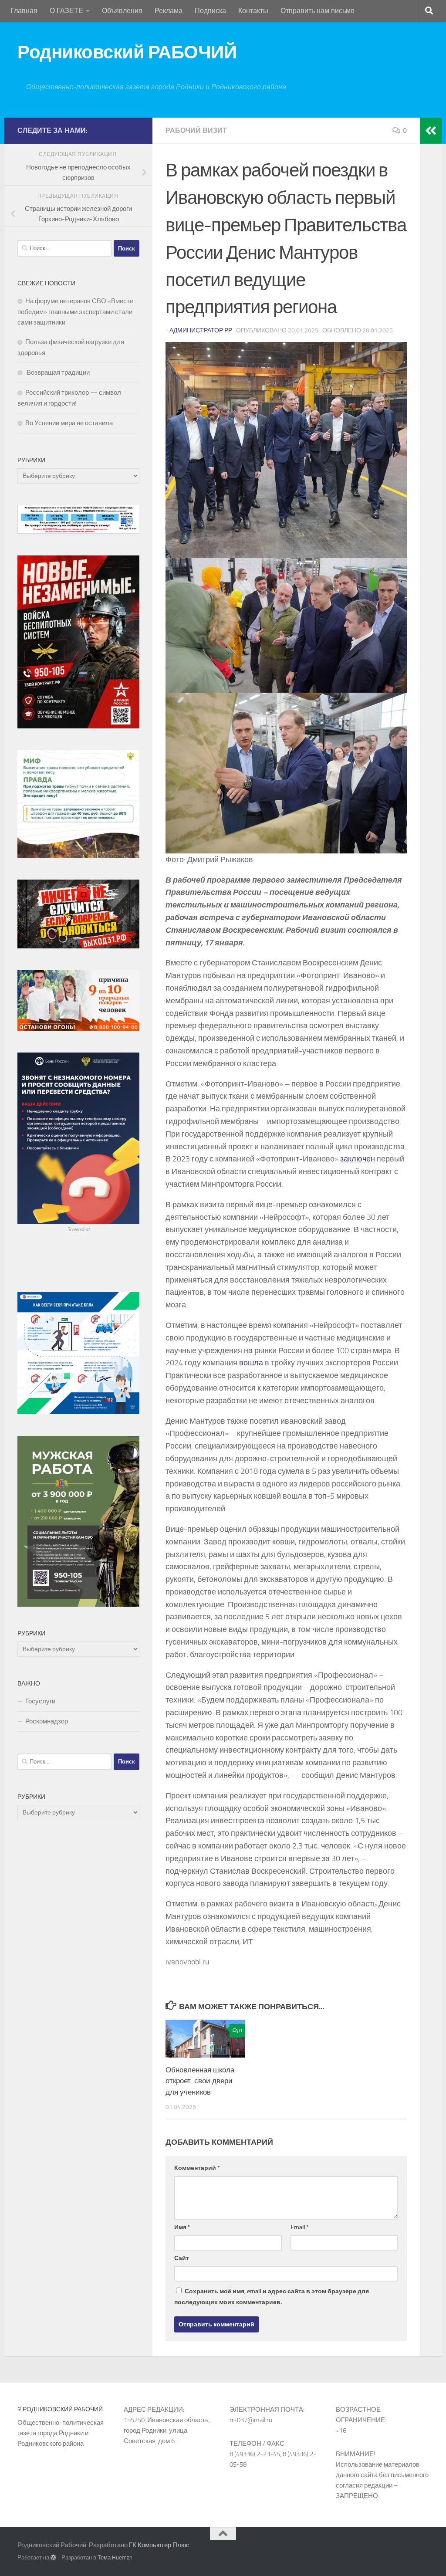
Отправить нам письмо (318, 11)
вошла (251, 1363)
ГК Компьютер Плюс (159, 2545)
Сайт (182, 2258)
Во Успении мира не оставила (69, 423)
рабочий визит (196, 130)
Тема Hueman (115, 2557)
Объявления (122, 11)
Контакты (253, 11)
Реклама (169, 11)
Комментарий (197, 2168)
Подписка (210, 11)
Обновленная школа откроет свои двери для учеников (200, 2081)
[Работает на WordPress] (53, 2557)
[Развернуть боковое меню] (431, 131)
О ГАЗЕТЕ (66, 11)
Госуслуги (40, 1701)
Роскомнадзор (47, 1721)
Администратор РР (201, 330)
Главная (24, 11)
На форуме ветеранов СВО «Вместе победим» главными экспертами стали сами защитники (75, 312)
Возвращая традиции (57, 372)
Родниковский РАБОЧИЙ (127, 52)
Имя (182, 2227)
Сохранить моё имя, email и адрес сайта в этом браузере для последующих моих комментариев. (272, 2297)
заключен (358, 1159)
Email (300, 2227)
